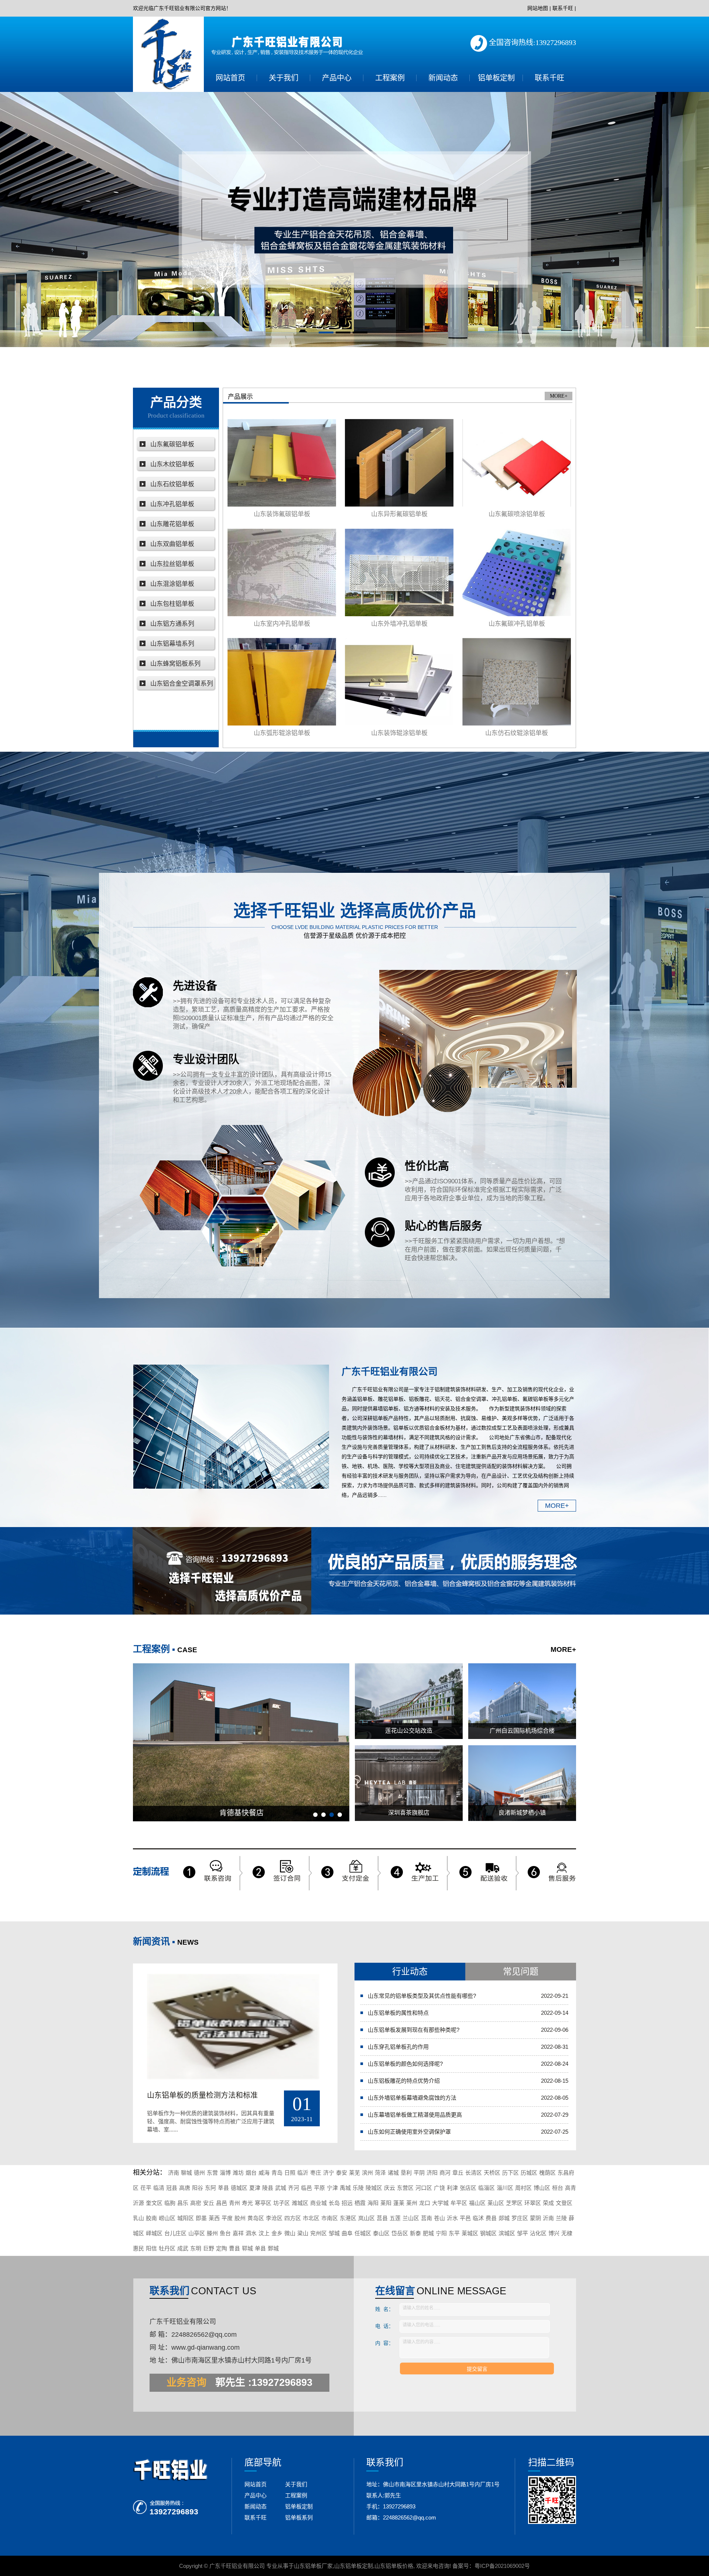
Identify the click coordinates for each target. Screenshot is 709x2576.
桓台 (558, 2188)
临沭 (478, 2218)
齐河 (294, 2188)
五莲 (395, 2218)
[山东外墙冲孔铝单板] (399, 572)
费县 (491, 2218)
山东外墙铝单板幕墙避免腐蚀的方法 (412, 2098)
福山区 (477, 2203)
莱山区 (496, 2203)
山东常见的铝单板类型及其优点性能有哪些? (422, 1996)
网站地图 (538, 8)
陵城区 (374, 2188)
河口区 (424, 2188)
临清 (159, 2188)
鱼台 (225, 2233)
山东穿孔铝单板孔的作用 (398, 2047)
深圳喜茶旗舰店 (409, 1813)
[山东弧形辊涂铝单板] (282, 682)
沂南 (548, 2218)
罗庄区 (520, 2218)
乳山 (138, 2218)
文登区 (564, 2203)
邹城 (334, 2233)
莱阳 (386, 2203)
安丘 (209, 2203)
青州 (234, 2203)
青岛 (277, 2173)
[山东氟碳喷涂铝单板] (517, 463)
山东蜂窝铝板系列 (175, 664)
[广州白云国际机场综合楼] (522, 1701)
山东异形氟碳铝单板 (399, 514)
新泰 (415, 2233)
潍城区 (300, 2203)
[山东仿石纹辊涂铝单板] (517, 682)
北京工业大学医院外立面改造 (267, 1813)
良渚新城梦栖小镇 (522, 1813)
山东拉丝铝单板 (172, 564)
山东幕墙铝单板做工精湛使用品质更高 (415, 2115)
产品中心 (337, 78)
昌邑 (222, 2203)
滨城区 (507, 2233)
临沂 (303, 2173)
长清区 (474, 2173)
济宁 (329, 2173)
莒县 (382, 2218)
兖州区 (318, 2233)
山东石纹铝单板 (172, 484)
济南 (174, 2173)
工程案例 (390, 78)
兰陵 (561, 2218)
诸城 (393, 2173)
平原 (319, 2188)
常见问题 (521, 1971)
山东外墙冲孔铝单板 (399, 624)
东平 (454, 2233)
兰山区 (411, 2218)
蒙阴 (535, 2218)
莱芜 (354, 2173)
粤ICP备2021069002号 (502, 2566)
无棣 (567, 2233)
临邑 (306, 2188)
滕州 (212, 2233)
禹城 (345, 2188)
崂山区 (167, 2218)
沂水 (452, 2218)
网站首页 (230, 78)
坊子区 (282, 2203)
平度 (227, 2218)
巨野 (209, 2248)
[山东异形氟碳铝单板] (399, 463)
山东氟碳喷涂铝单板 (517, 514)
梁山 (303, 2233)
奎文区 (154, 2203)
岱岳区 (400, 2233)
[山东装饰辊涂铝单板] (399, 682)
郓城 (247, 2248)
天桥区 (492, 2173)
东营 (212, 2173)
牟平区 (459, 2203)
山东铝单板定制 (354, 2566)
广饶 (439, 2188)
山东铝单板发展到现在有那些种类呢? (414, 2030)
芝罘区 (514, 2203)
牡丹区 (167, 2248)
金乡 (277, 2233)
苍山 (439, 2218)
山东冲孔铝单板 (172, 504)
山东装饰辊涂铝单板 (399, 733)
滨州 (367, 2173)
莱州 (412, 2203)
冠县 (172, 2188)
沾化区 (538, 2233)
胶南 (151, 2218)
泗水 (251, 2233)
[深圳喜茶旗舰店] (409, 1783)
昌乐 (183, 2203)
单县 (260, 2248)
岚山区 (367, 2218)
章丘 (458, 2173)
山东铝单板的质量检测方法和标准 (202, 2095)
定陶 (222, 2248)
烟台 (251, 2173)
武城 (281, 2188)
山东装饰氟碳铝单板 (282, 514)
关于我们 (284, 78)
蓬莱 (399, 2203)
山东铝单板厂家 (313, 2566)
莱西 (214, 2218)
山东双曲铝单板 (172, 544)
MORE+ (559, 396)
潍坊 (238, 2173)
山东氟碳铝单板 (172, 444)
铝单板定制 (496, 78)
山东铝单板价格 (394, 2566)
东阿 (210, 2188)
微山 (290, 2233)
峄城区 (154, 2233)
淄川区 (505, 2188)
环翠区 (533, 2203)
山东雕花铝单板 (172, 524)
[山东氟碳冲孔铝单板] (517, 572)
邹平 (523, 2233)
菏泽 (380, 2173)
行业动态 (410, 1971)
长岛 (334, 2203)
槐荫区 (547, 2173)
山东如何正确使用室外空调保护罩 (409, 2132)
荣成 (548, 2203)
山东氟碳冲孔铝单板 (517, 624)
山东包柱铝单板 (172, 604)
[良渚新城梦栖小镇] (522, 1783)
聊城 (186, 2173)
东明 (196, 2248)
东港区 (348, 2218)
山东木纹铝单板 (172, 464)
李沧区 (274, 2218)
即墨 (201, 2218)
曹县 (234, 2248)
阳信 (151, 2248)
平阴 (419, 2173)
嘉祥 (238, 2233)
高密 (196, 2203)
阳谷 (198, 2188)
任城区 (363, 2233)
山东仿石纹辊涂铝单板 (517, 733)
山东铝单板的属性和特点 (398, 2013)
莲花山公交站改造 (409, 1731)
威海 (264, 2173)
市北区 (311, 2218)
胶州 (240, 2218)
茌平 (146, 2188)
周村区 (523, 2188)
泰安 (342, 2173)
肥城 (428, 2233)
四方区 (293, 2218)
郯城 (504, 2218)
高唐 (185, 2188)
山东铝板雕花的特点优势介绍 (404, 2081)
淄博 (225, 2173)
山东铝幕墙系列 (172, 644)
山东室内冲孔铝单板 (282, 624)
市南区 (330, 2218)
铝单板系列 (299, 2517)
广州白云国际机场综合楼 (522, 1731)
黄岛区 (256, 2218)
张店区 (468, 2188)
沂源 (138, 2203)
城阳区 (186, 2218)
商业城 (318, 2203)
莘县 (223, 2188)
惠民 (138, 2248)
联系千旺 (563, 8)
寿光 (247, 2203)
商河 (445, 2173)
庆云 (390, 2188)
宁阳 (441, 2233)
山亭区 (197, 2233)
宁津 (332, 2188)
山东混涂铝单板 (172, 584)
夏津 (255, 2188)
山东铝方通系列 (172, 624)
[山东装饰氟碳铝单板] (282, 463)
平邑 (465, 2218)
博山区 (542, 2188)
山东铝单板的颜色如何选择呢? (405, 2064)
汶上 (264, 2233)
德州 (199, 2173)
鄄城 (273, 2248)
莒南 (427, 2218)
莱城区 (470, 2233)
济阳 (432, 2173)
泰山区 (381, 2233)
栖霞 (360, 2203)
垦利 (406, 2173)
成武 (183, 2248)
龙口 (425, 2203)
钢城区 (488, 2233)
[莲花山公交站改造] (409, 1701)
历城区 (529, 2173)
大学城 (440, 2203)
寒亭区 (263, 2203)
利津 (452, 2188)
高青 (571, 2188)
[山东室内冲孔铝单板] (282, 572)
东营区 (405, 2188)
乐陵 (358, 2188)
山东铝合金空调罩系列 (182, 684)
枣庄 (316, 2173)
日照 (290, 2173)
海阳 (373, 2203)
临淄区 (487, 2188)
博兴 (554, 2233)
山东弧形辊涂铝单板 (282, 733)
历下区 (511, 2173)
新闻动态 (443, 78)
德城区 (239, 2188)
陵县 (268, 2188)
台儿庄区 (175, 2233)
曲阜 (347, 2233)
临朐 (170, 2203)
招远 (347, 2203)
